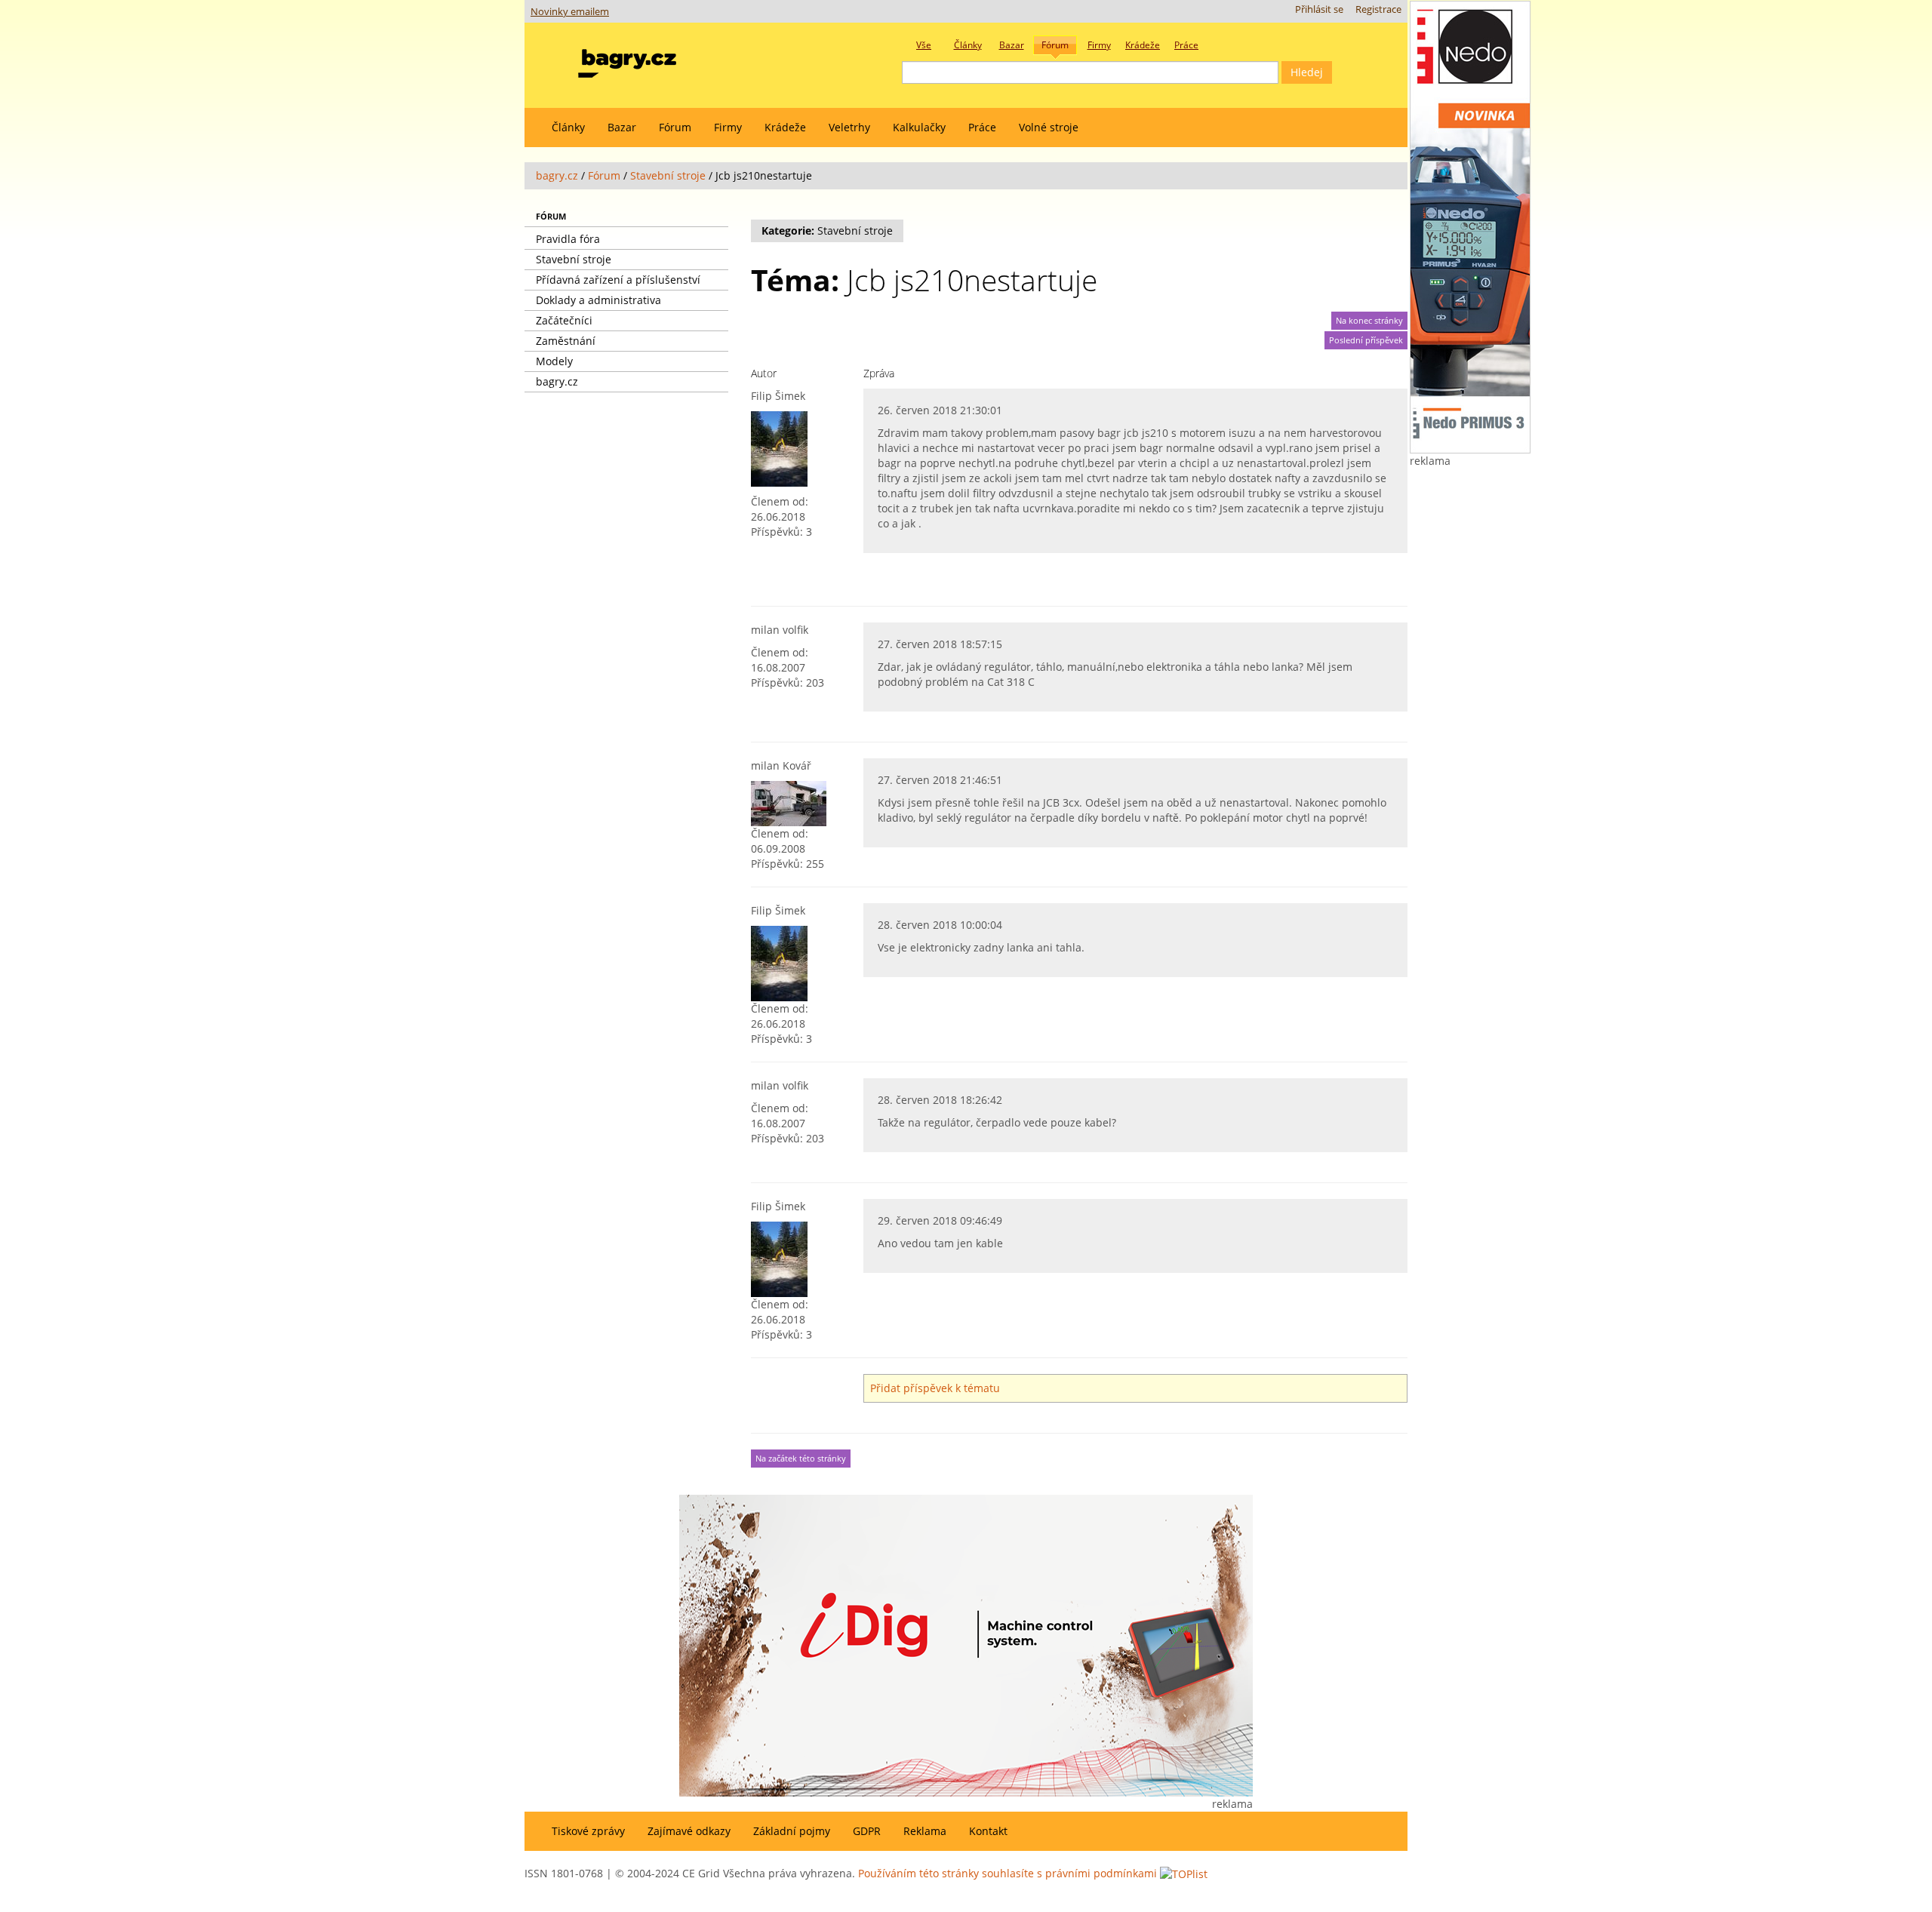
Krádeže (785, 127)
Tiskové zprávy (588, 1831)
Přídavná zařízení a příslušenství (618, 280)
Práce (982, 127)
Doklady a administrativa (598, 300)
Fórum (675, 127)
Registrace (1378, 9)
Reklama (925, 1831)
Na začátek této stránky (801, 1459)
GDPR (867, 1831)
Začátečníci (564, 320)
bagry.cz (557, 175)
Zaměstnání (566, 341)
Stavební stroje (668, 175)
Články (568, 127)
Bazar (622, 127)
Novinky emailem (570, 12)
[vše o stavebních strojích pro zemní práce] (627, 60)
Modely (554, 361)
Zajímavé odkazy (689, 1831)
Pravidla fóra (568, 239)
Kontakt (988, 1831)
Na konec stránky (1369, 321)
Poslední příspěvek (1366, 340)
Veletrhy (849, 127)
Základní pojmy (792, 1831)
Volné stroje (1049, 127)
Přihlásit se (1319, 9)
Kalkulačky (919, 127)
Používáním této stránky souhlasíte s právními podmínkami (1008, 1873)
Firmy (728, 127)
